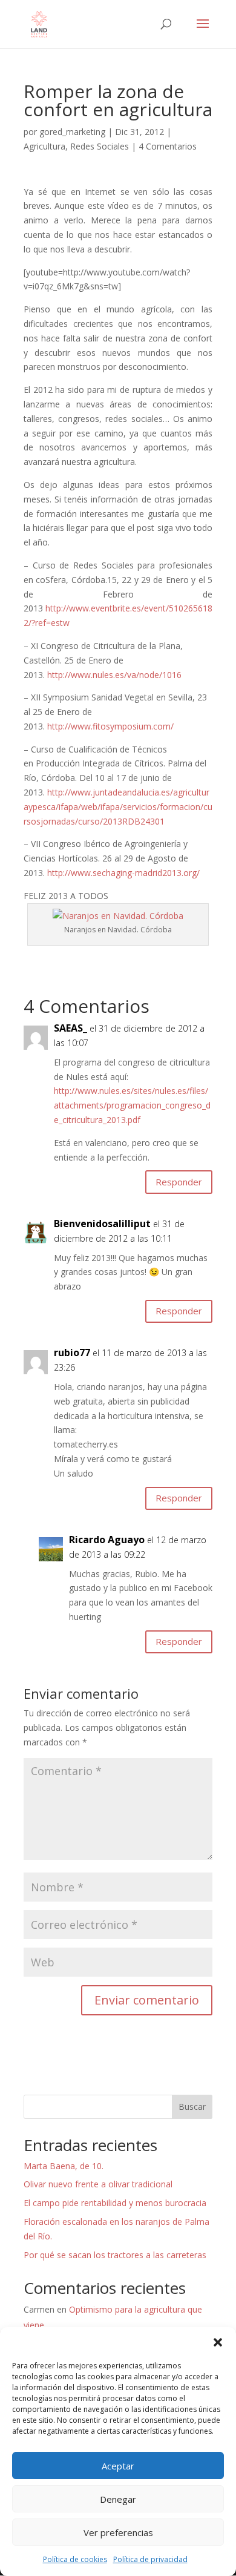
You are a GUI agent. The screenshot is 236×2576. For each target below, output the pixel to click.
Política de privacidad (150, 2559)
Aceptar (118, 2466)
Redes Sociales (100, 146)
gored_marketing (72, 132)
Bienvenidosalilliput (102, 1224)
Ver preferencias (118, 2532)
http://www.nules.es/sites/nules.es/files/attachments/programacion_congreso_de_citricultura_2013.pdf (132, 1105)
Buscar (192, 2107)
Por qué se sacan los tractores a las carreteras (115, 2255)
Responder (179, 1182)
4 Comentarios (168, 146)
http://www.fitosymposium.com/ (110, 726)
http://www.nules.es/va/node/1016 (114, 675)
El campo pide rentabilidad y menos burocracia (115, 2203)
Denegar (118, 2499)
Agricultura (44, 146)
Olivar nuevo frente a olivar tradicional (98, 2184)
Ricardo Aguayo (107, 1540)
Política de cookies (75, 2559)
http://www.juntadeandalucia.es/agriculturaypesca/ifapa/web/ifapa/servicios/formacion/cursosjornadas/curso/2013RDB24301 (118, 807)
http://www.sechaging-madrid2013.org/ (123, 873)
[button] (218, 2342)
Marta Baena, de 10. (64, 2166)
